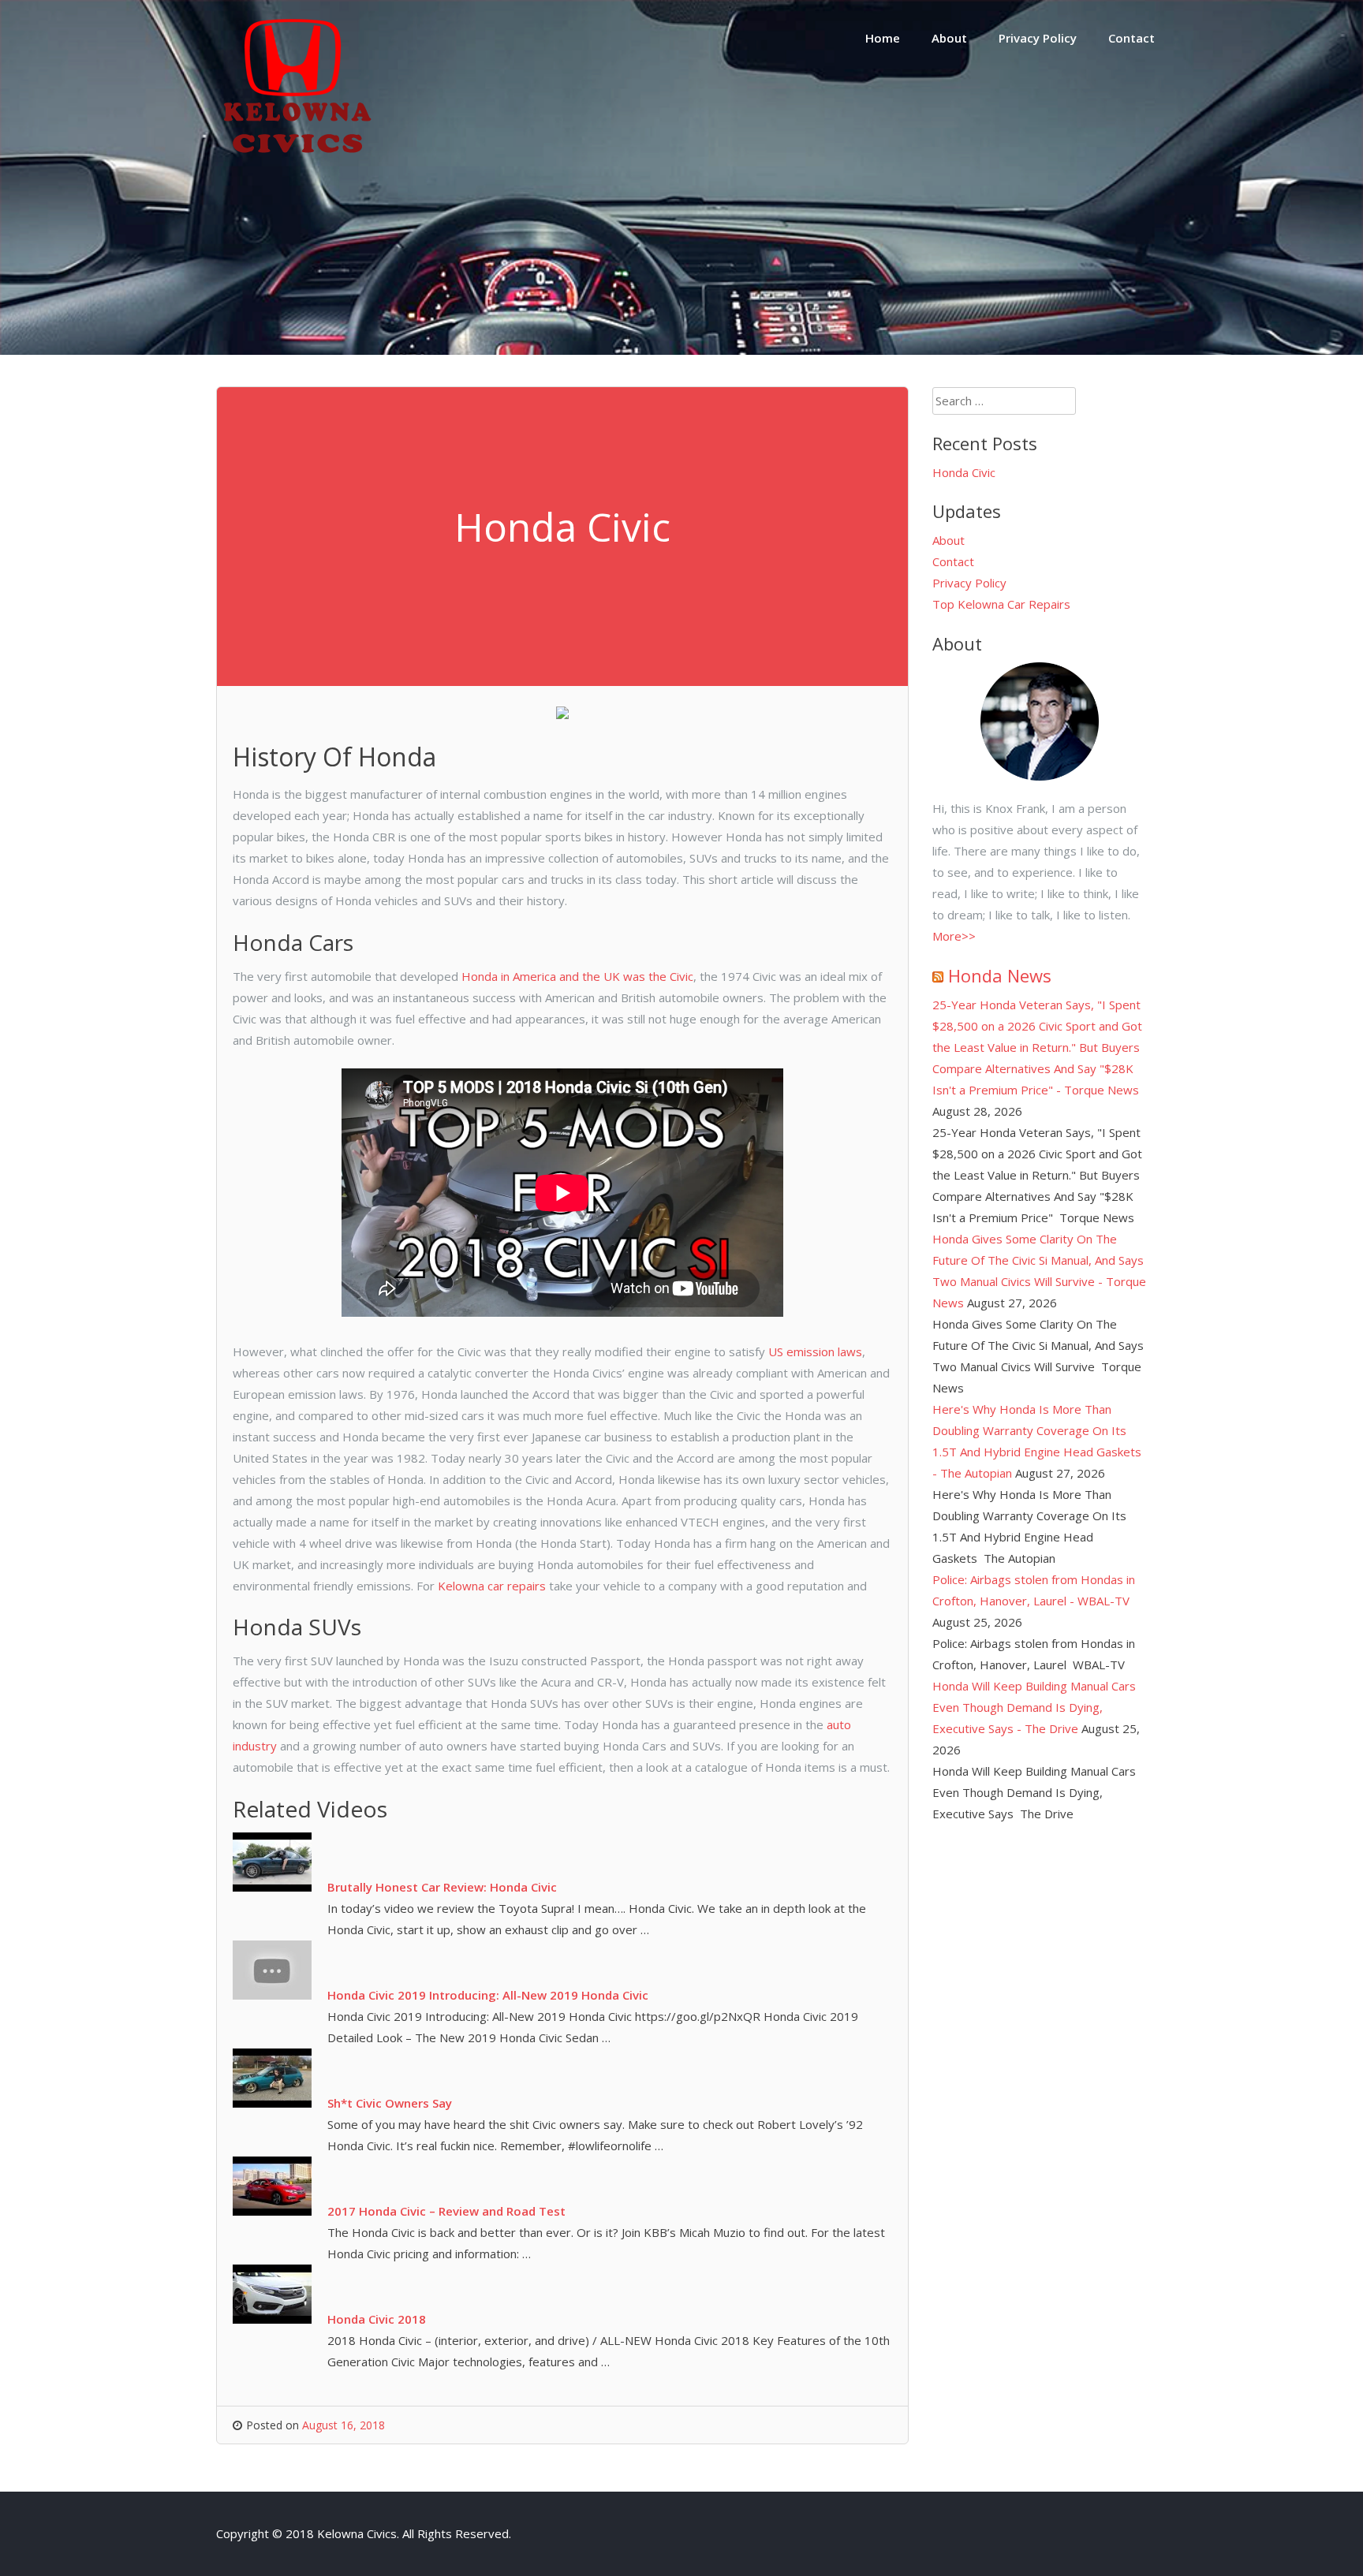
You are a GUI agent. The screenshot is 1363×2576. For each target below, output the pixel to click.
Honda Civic (964, 472)
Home (883, 38)
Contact (1131, 38)
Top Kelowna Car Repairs (1001, 604)
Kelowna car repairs (493, 1586)
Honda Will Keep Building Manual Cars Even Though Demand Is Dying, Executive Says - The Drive (1034, 1707)
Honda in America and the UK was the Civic (577, 976)
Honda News (1000, 975)
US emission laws (815, 1351)
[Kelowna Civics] (295, 169)
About (949, 38)
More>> (954, 936)
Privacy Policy (1038, 38)
